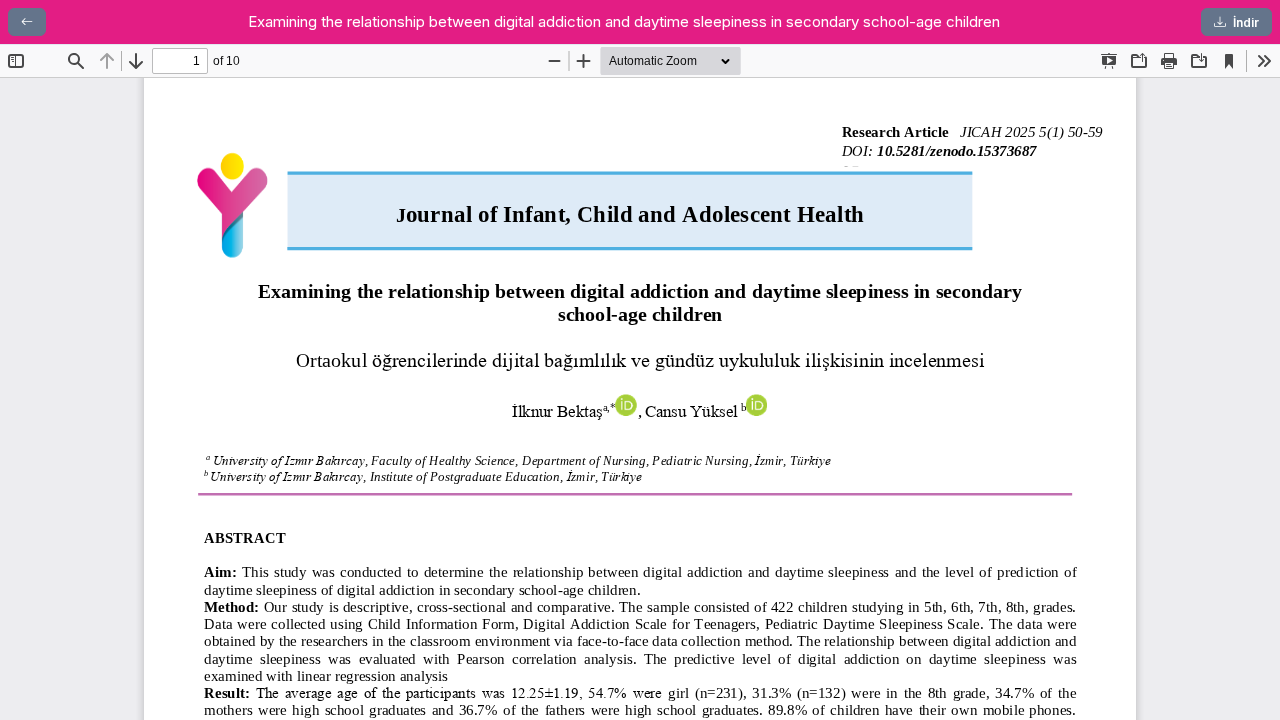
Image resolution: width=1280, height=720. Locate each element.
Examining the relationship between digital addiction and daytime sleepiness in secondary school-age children (624, 21)
